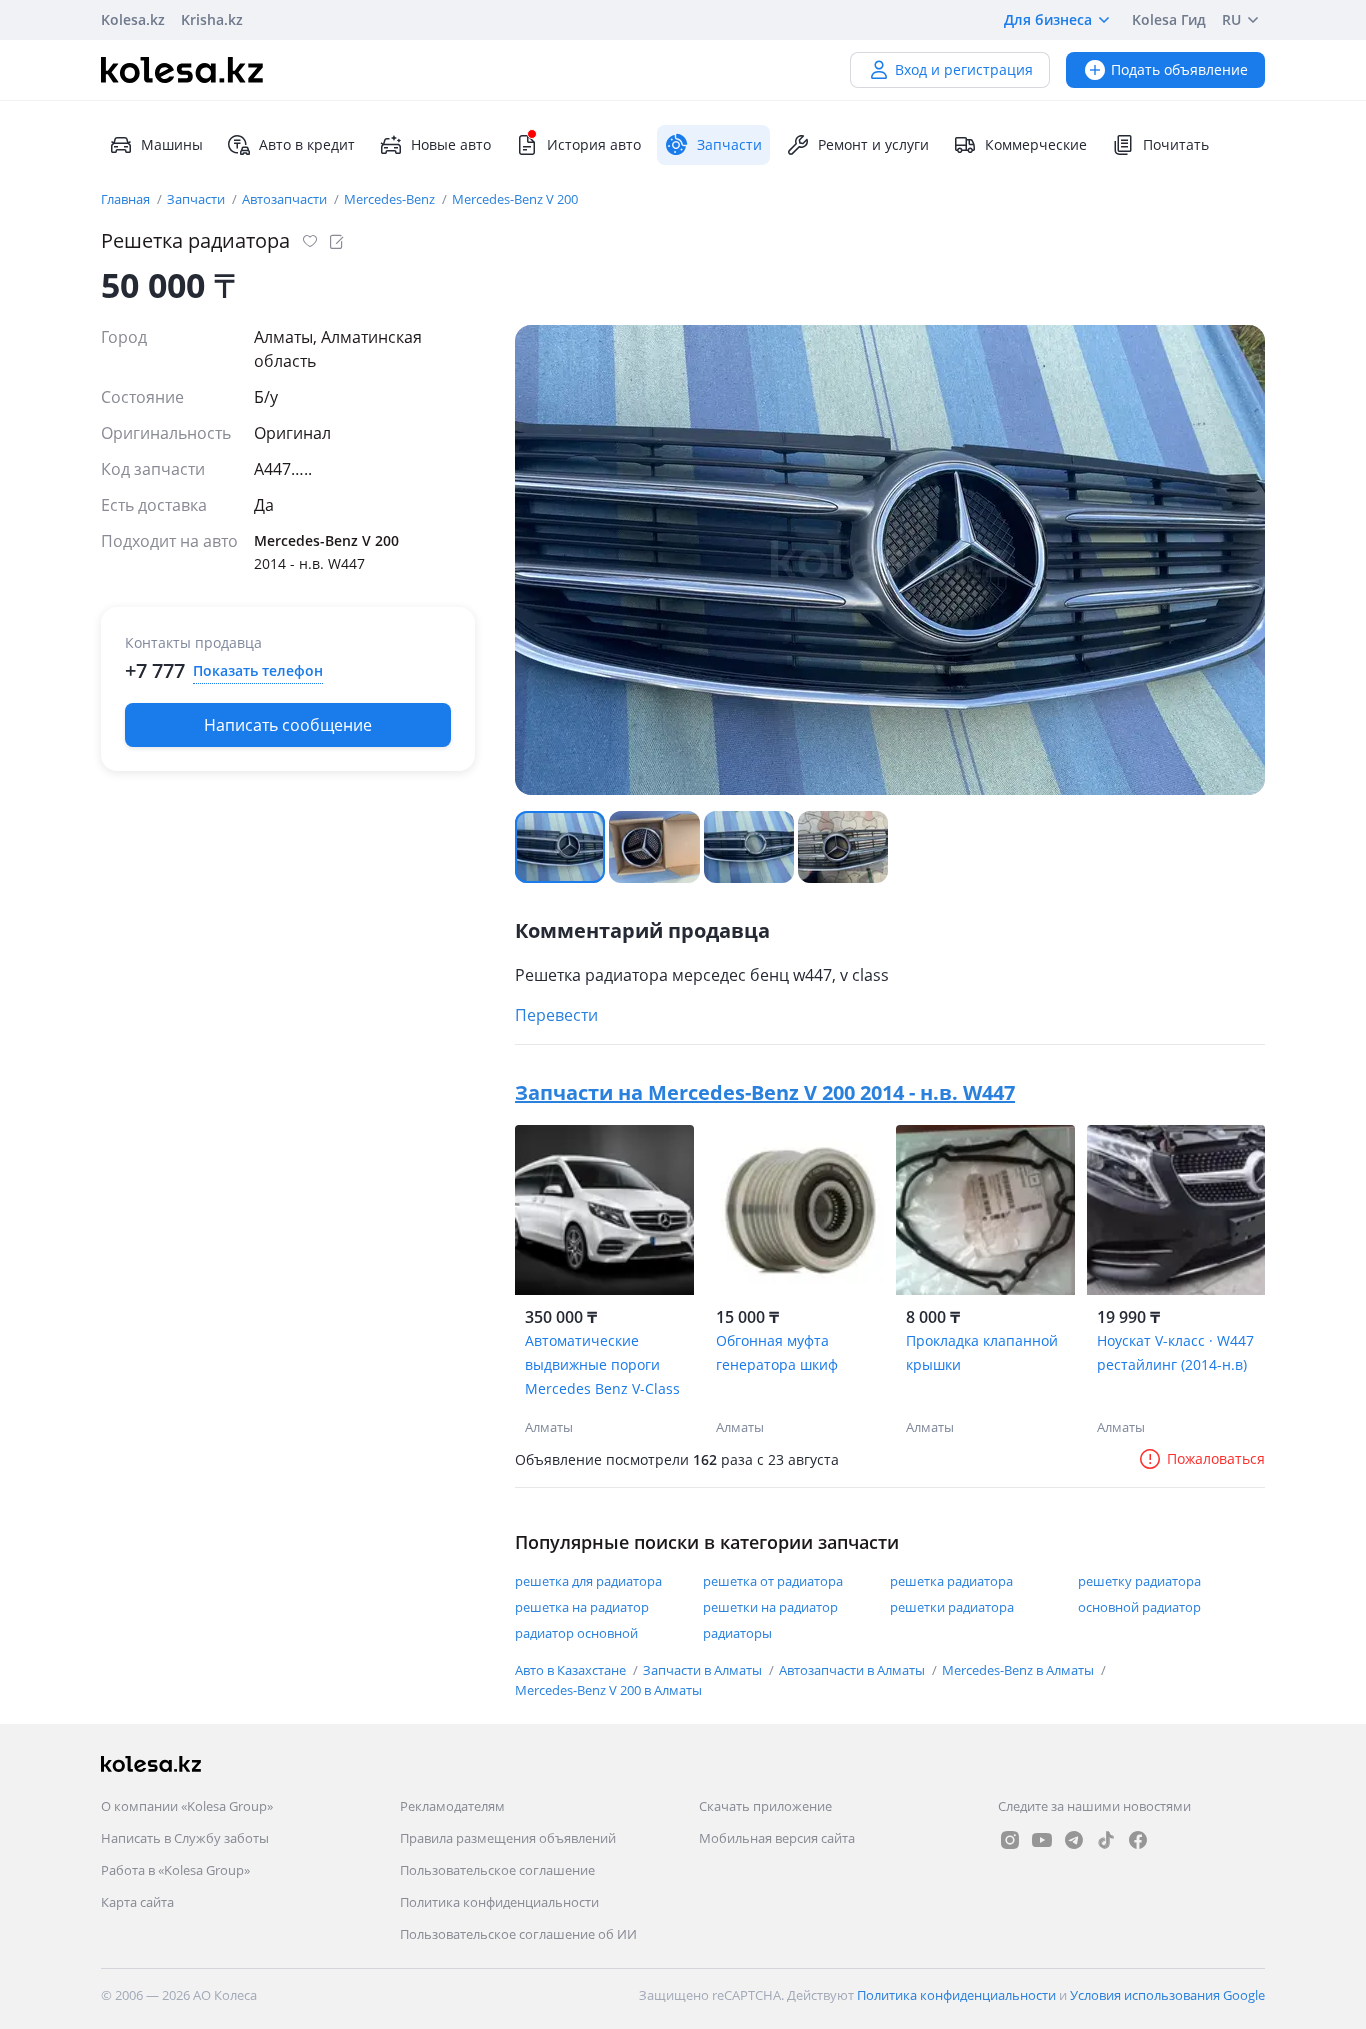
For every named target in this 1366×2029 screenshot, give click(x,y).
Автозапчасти (286, 199)
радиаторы (737, 1633)
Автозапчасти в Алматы (853, 1670)
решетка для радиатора (588, 1581)
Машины (172, 144)
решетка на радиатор (582, 1607)
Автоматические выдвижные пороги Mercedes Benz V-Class (602, 1364)
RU (1231, 19)
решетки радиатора (952, 1607)
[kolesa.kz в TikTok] (1106, 1840)
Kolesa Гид (1169, 19)
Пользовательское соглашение (497, 1870)
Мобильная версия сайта (777, 1838)
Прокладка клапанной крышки (982, 1352)
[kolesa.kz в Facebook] (1138, 1840)
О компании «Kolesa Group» (187, 1806)
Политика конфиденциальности (499, 1902)
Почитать (1176, 144)
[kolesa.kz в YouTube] (1042, 1840)
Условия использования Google (1167, 1995)
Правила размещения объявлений (508, 1838)
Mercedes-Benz (391, 199)
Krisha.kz (212, 19)
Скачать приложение (765, 1806)
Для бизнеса (1048, 19)
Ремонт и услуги (873, 144)
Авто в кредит (307, 144)
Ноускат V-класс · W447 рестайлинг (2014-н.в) (1175, 1352)
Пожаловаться (1216, 1458)
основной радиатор (1139, 1607)
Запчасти (197, 199)
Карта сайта (137, 1902)
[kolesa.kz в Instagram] (1010, 1840)
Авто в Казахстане (572, 1670)
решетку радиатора (1139, 1581)
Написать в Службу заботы (185, 1838)
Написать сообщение (288, 725)
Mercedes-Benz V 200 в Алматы (608, 1690)
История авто (594, 144)
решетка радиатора (951, 1581)
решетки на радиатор (770, 1607)
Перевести (556, 1015)
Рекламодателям (452, 1806)
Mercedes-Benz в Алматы (1019, 1670)
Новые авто (451, 144)
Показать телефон (258, 670)
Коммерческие (1036, 144)
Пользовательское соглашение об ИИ (518, 1934)
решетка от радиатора (773, 1581)
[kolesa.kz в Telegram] (1074, 1840)
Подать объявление (1179, 69)
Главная (127, 199)
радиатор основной (576, 1633)
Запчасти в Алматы (704, 1670)
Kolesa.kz (133, 19)
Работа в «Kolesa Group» (175, 1870)
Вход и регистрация (964, 69)
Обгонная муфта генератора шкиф (777, 1352)
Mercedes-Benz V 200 (515, 199)
